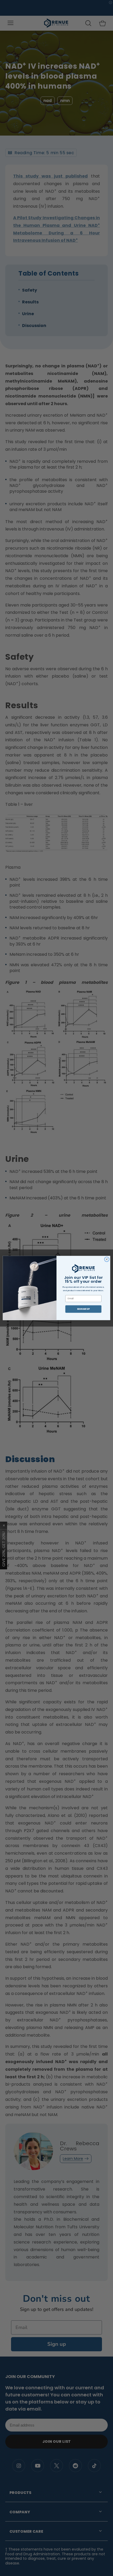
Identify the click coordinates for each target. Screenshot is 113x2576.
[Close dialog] (107, 1259)
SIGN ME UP (83, 1309)
